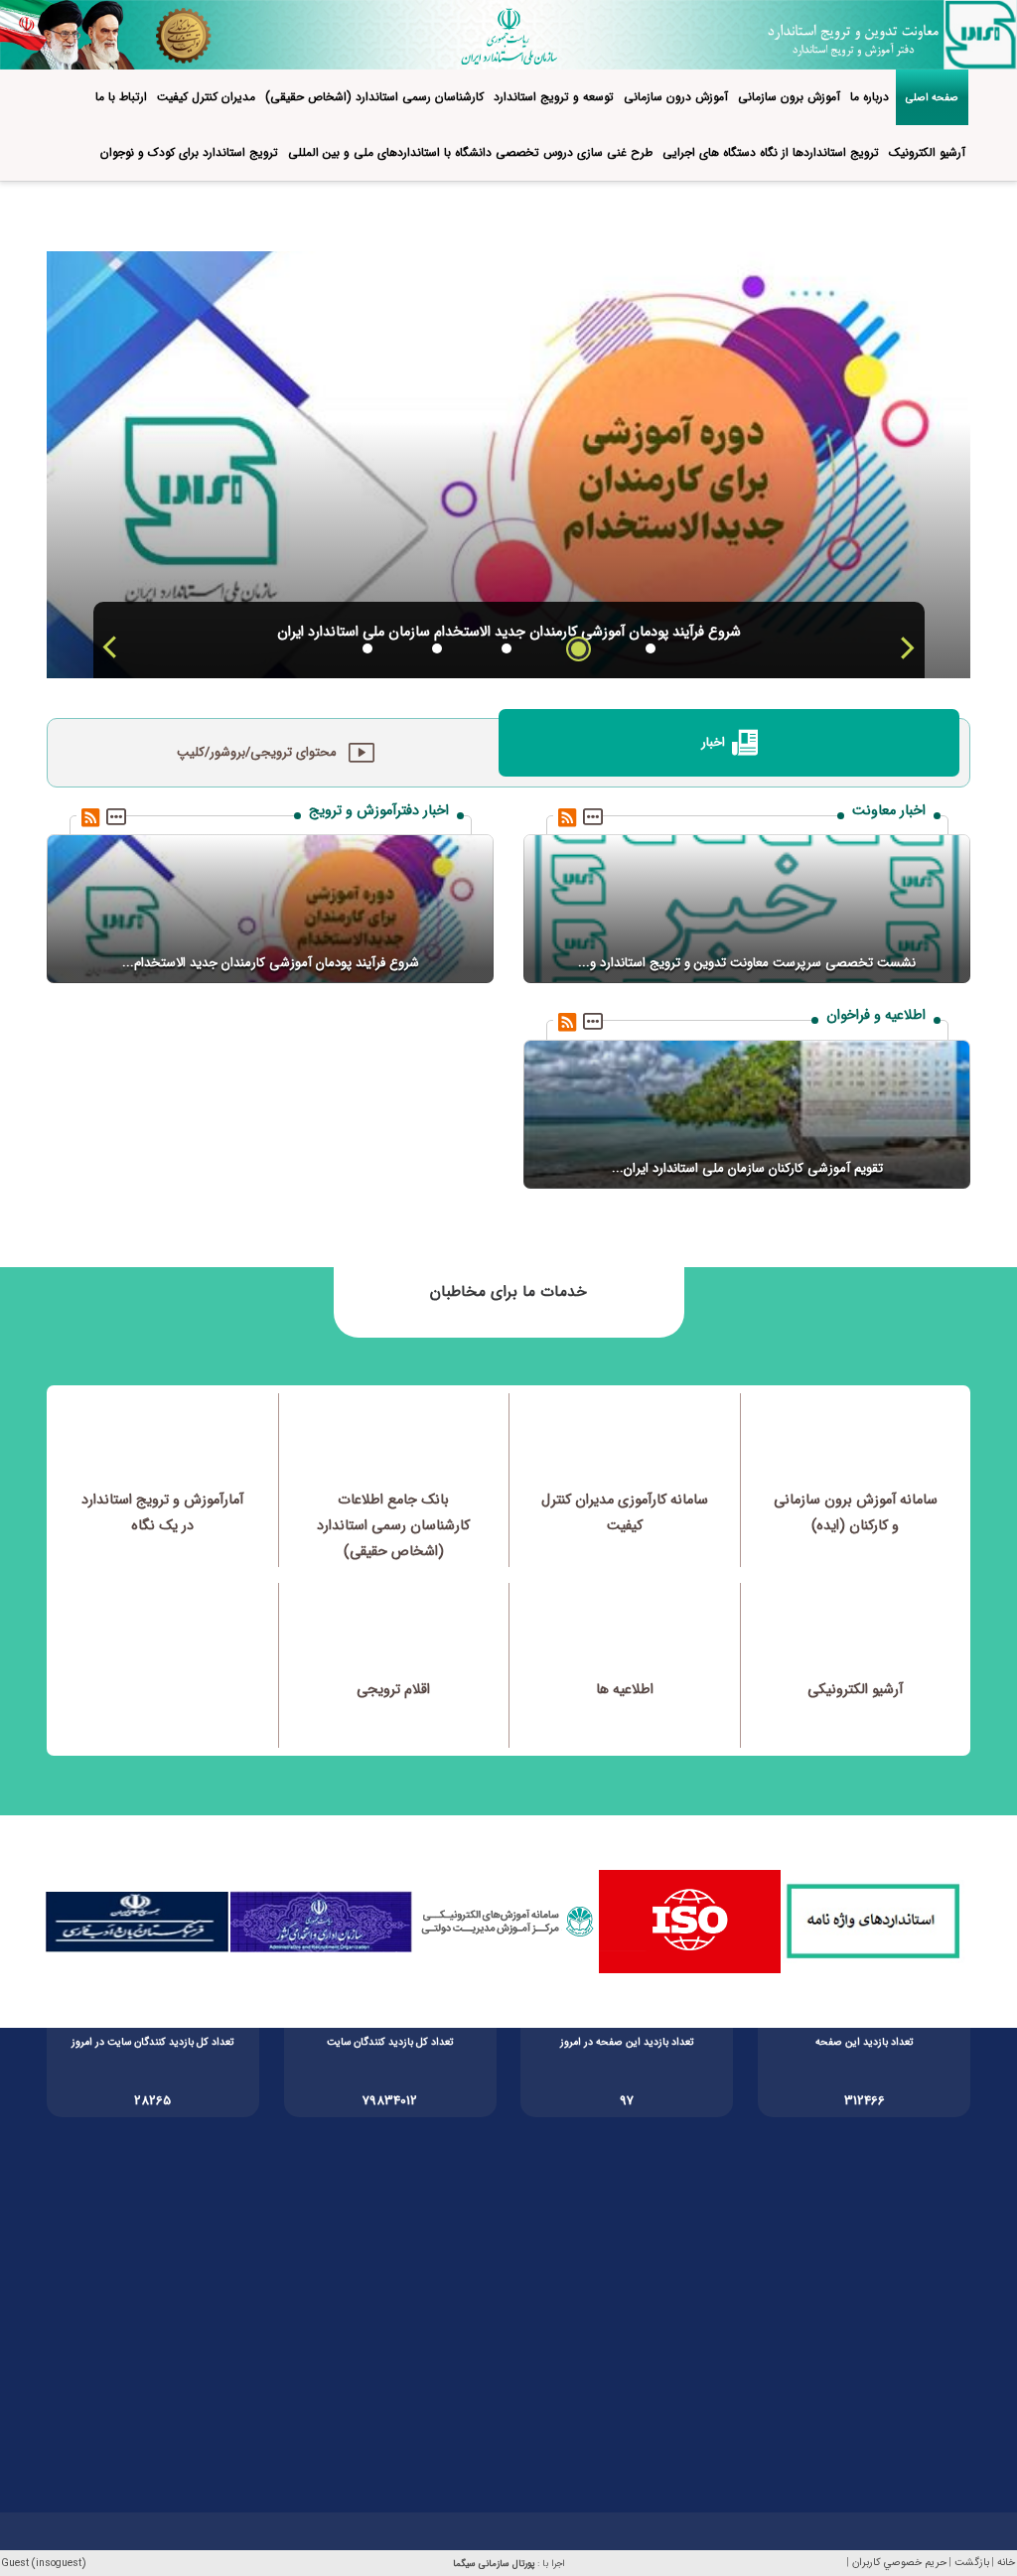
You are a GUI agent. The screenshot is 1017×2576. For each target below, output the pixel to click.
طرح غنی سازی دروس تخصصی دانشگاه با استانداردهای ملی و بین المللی (470, 152)
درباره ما (870, 97)
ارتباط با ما (121, 97)
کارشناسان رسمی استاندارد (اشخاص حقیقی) (374, 97)
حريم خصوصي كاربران (899, 2563)
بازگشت (972, 2563)
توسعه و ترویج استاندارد (554, 97)
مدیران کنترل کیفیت (206, 97)
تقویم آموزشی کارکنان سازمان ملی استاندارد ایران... (747, 1168)
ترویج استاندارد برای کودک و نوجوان (189, 152)
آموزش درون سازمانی (676, 97)
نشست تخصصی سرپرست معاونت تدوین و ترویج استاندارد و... (747, 963)
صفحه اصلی (932, 97)
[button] (906, 647)
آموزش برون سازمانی (789, 97)
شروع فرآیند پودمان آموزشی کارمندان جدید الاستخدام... (271, 963)
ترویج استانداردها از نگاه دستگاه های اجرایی (771, 152)
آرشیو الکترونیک (927, 152)
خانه (1006, 2563)
